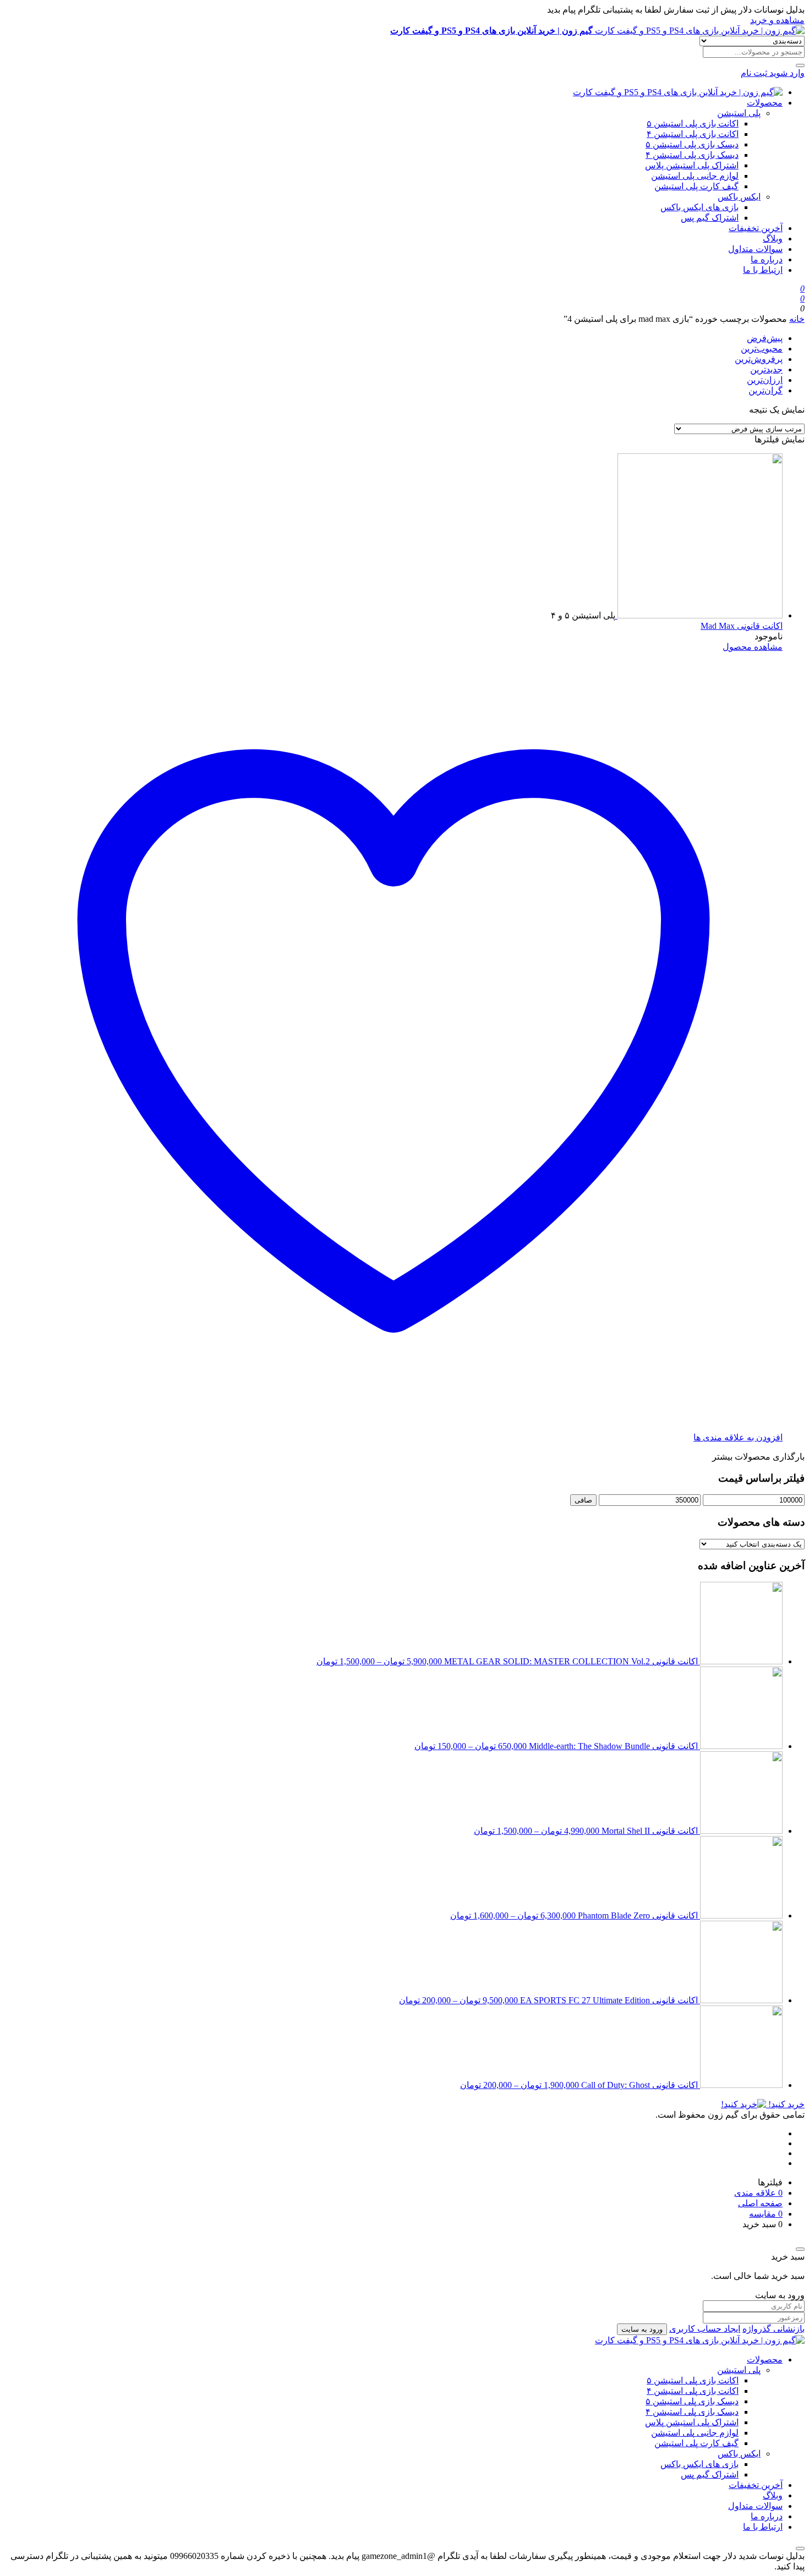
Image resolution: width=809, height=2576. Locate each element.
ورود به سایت (642, 2329)
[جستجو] (800, 65)
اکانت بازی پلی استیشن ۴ (693, 134)
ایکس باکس (739, 197)
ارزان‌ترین (765, 380)
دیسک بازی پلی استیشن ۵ (692, 144)
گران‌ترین (766, 390)
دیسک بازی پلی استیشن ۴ (692, 155)
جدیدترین (766, 369)
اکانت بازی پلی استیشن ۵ (693, 124)
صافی (583, 1500)
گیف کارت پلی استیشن (696, 186)
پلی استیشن (739, 113)
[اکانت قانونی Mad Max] (699, 615)
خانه (797, 319)
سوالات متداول (755, 249)
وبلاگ (773, 239)
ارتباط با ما (763, 270)
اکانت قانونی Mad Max (742, 626)
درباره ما (767, 259)
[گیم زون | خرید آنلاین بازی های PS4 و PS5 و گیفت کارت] (678, 92)
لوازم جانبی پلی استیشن (695, 176)
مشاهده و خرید (777, 20)
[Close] (800, 2249)
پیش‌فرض (765, 338)
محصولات (765, 103)
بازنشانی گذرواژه (774, 2329)
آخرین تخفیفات (756, 228)
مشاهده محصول (753, 647)
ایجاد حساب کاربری (705, 2329)
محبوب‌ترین (762, 349)
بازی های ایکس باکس (699, 207)
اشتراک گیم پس (710, 218)
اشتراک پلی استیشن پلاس (692, 165)
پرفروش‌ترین (759, 359)
